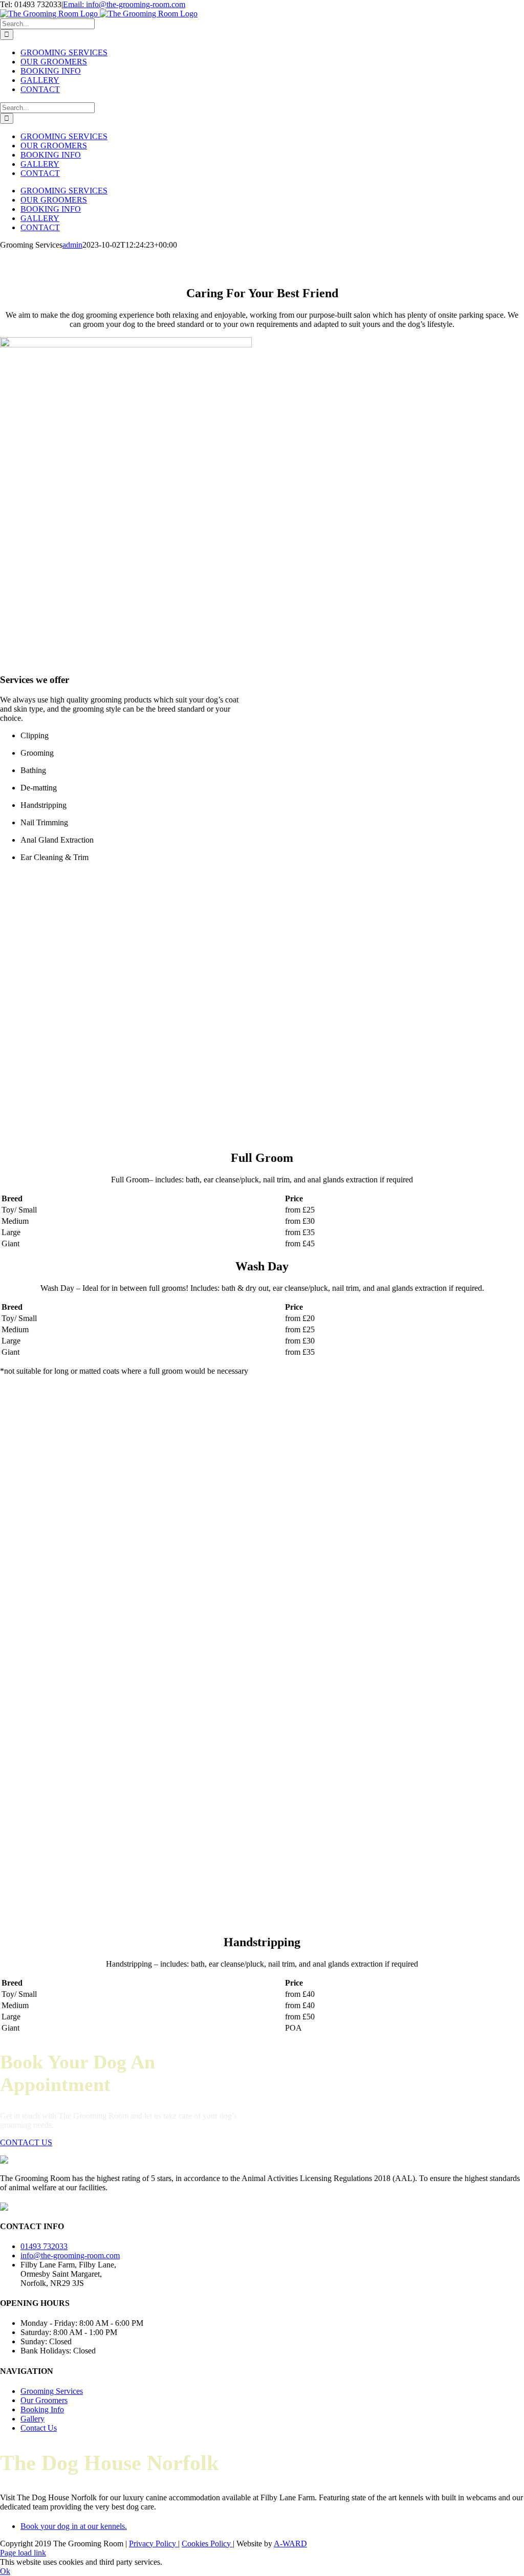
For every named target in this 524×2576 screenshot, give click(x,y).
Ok (5, 2571)
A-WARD (290, 2544)
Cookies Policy (207, 2544)
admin (72, 245)
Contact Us (39, 2428)
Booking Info (42, 2409)
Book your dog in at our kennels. (74, 2526)
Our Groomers (44, 2400)
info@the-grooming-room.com (70, 2255)
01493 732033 (44, 2246)
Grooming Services (52, 2391)
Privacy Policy (154, 2544)
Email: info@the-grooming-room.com (124, 4)
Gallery (32, 2419)
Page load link (23, 2553)
